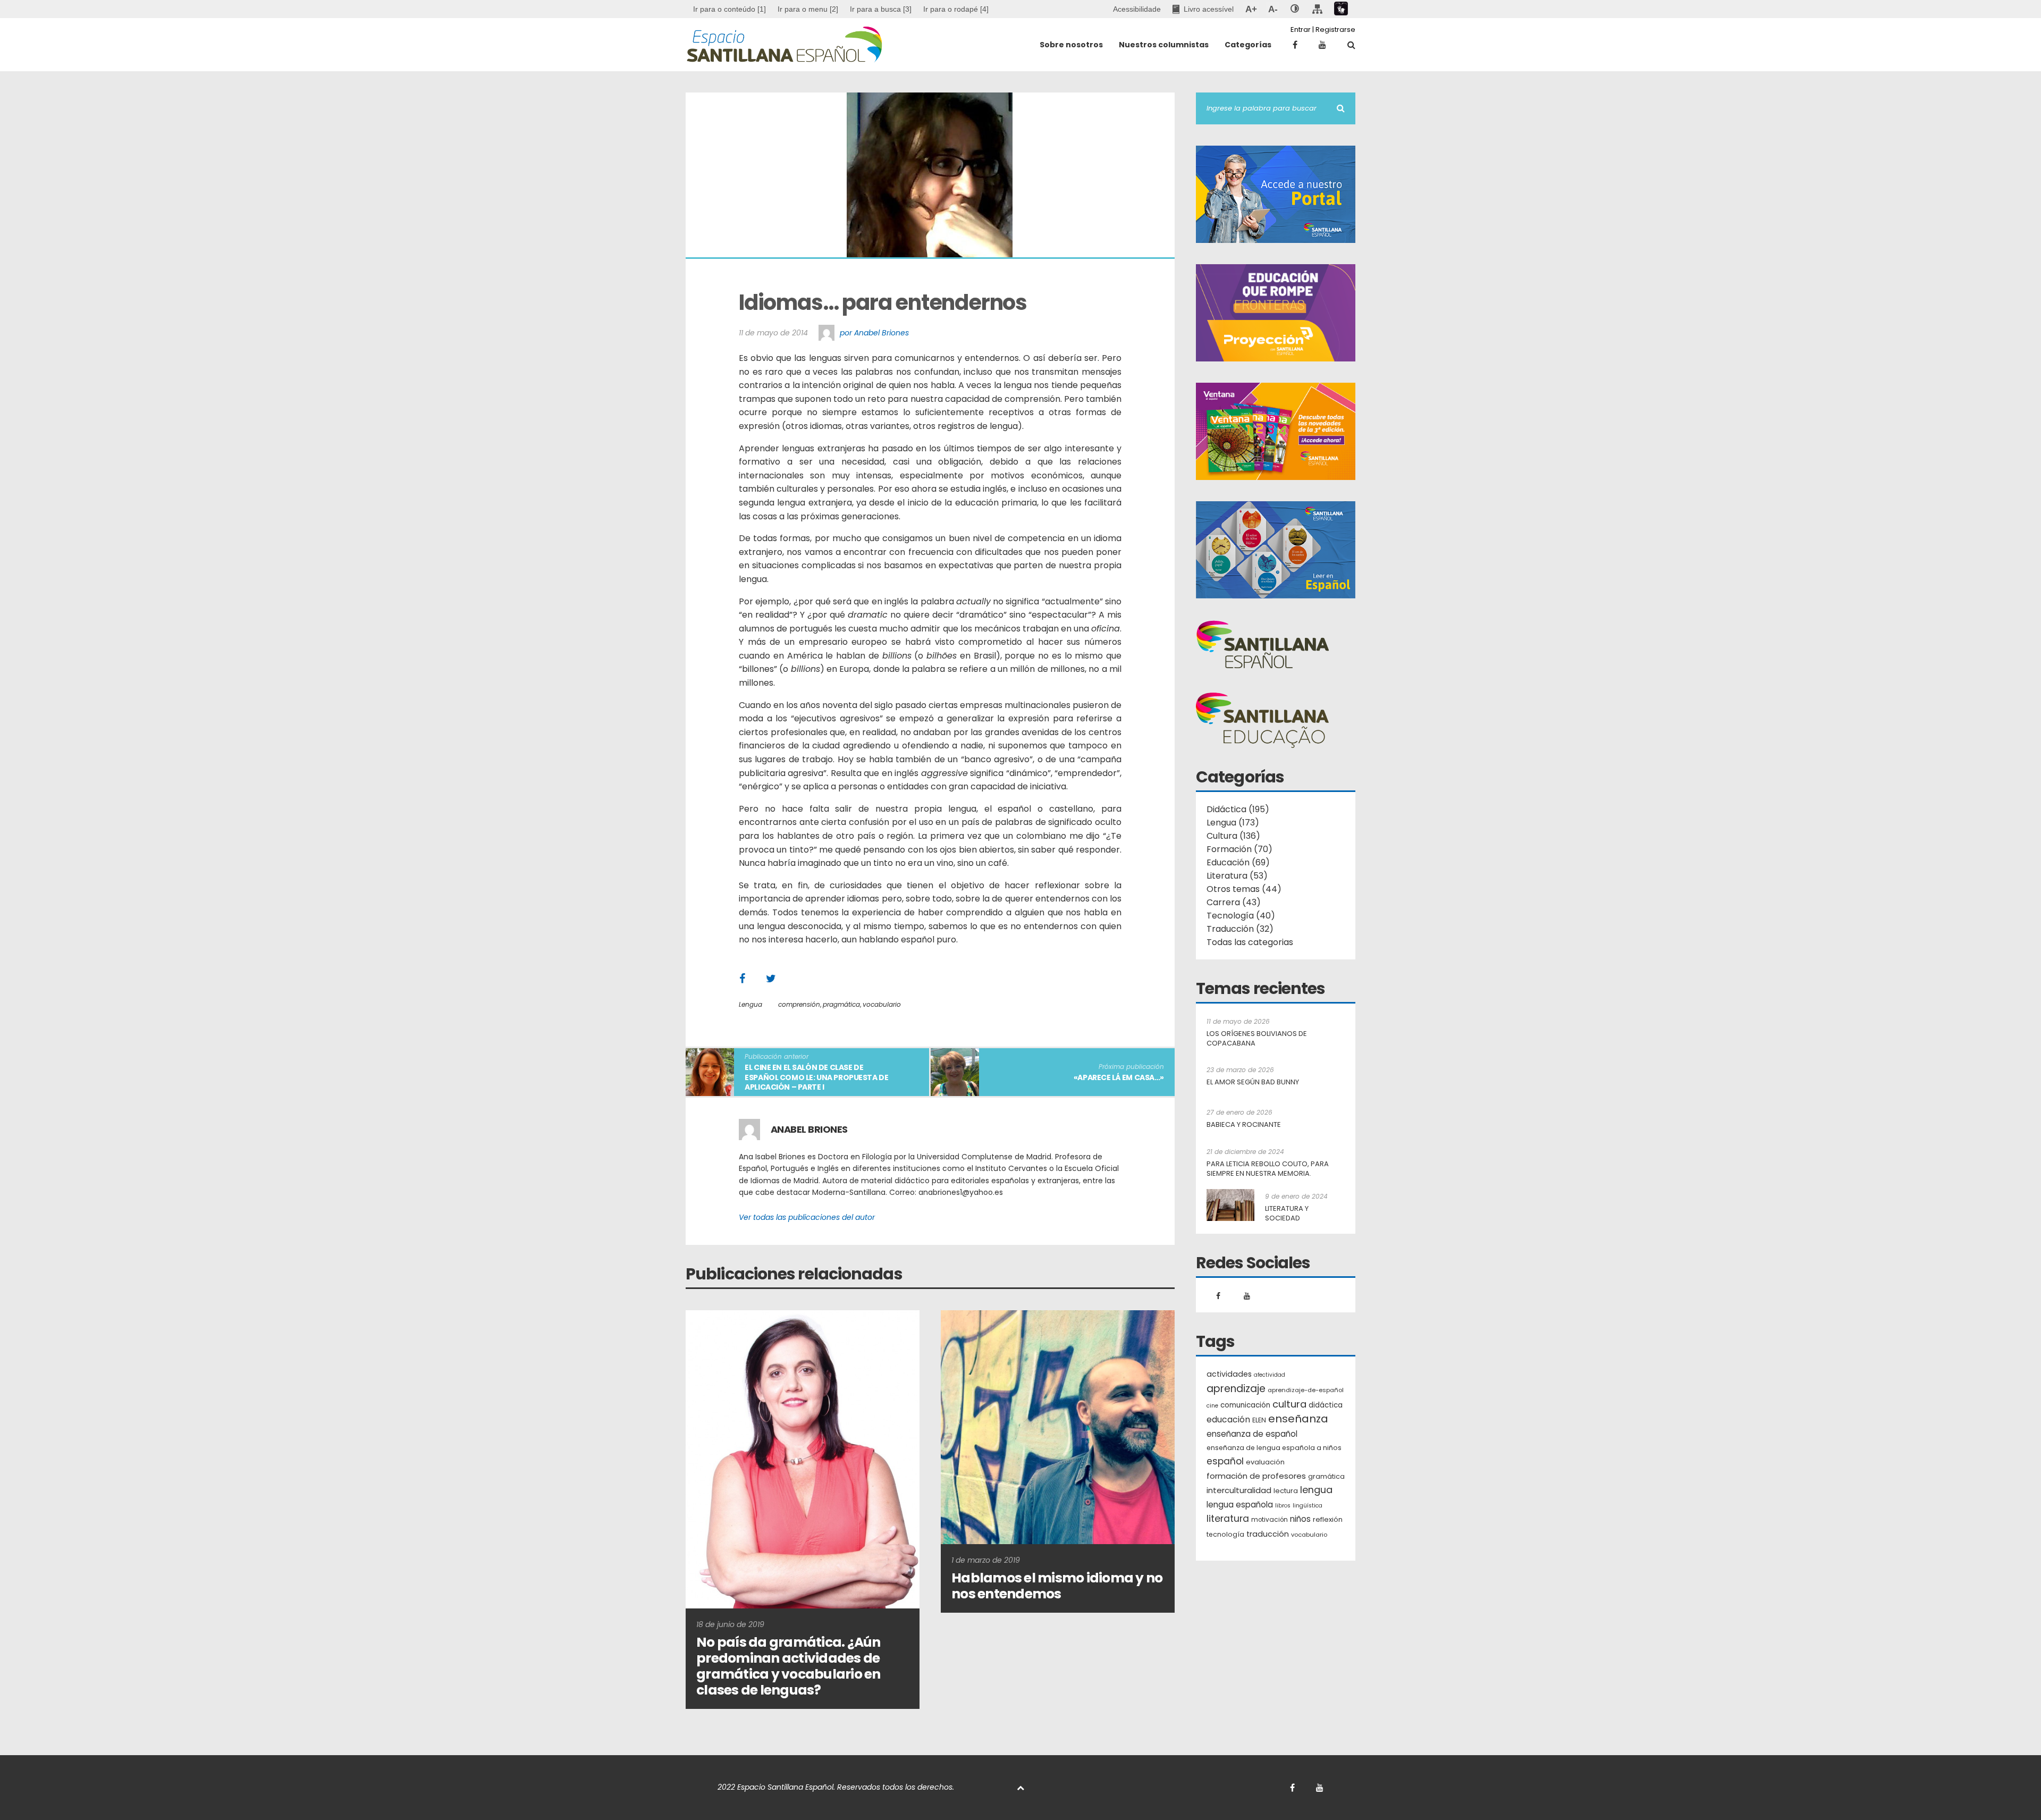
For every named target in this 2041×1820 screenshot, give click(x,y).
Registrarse (1335, 30)
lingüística (1308, 1506)
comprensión (799, 1004)
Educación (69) (1238, 862)
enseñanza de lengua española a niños (1274, 1448)
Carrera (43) (1234, 902)
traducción (1268, 1534)
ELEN (1259, 1420)
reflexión (1328, 1519)
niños (1300, 1519)
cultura (1289, 1404)
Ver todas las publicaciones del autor (807, 1217)
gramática (1326, 1476)
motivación (1270, 1520)
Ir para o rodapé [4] (956, 9)
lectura (1286, 1491)
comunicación (1245, 1405)
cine (1212, 1406)
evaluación (1265, 1462)
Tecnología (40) (1241, 916)
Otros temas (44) (1244, 889)
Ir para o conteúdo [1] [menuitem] (729, 9)
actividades (1229, 1374)
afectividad (1270, 1375)
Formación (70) (1239, 849)
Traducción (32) (1240, 929)
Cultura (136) (1233, 836)
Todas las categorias (1250, 942)
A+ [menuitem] (1251, 9)
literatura (1228, 1519)
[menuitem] (808, 9)
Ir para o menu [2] (808, 9)
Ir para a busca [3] (881, 9)
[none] (1295, 9)
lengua (1316, 1490)
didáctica (1326, 1405)
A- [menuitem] (1273, 9)
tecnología (1225, 1534)
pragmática (841, 1004)
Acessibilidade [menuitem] (1137, 9)
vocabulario (882, 1004)
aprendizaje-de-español (1306, 1390)
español (1225, 1461)
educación (1228, 1419)
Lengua (750, 1004)
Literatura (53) (1237, 876)
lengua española (1240, 1505)
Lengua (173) (1233, 823)
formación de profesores (1256, 1476)
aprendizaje (1236, 1389)
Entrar (1301, 30)
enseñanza (1298, 1419)
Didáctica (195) (1238, 809)
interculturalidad (1239, 1490)
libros (1283, 1506)
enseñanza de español (1252, 1434)
